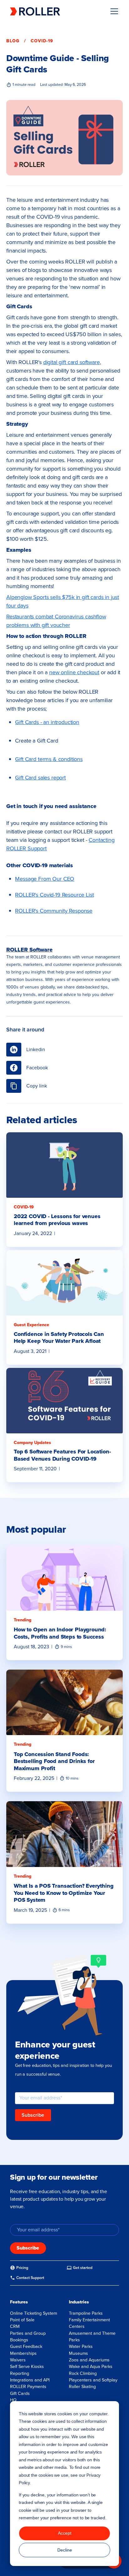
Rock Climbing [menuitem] (83, 2373)
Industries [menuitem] (79, 2302)
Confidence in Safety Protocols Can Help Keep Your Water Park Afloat (59, 1338)
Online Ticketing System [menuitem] (34, 2313)
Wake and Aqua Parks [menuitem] (91, 2367)
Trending (23, 1620)
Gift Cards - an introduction (47, 722)
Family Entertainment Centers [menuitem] (89, 2323)
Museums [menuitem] (78, 2353)
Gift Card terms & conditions (49, 759)
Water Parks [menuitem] (81, 2347)
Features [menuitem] (19, 2302)
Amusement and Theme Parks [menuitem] (92, 2337)
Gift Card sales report (40, 778)
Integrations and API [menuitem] (30, 2380)
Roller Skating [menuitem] (82, 2387)
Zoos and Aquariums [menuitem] (89, 2360)
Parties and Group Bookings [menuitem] (28, 2337)
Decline (65, 2550)
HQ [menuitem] (13, 2400)
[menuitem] (19, 2268)
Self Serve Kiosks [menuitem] (27, 2367)
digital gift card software (72, 362)
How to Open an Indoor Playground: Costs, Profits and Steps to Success (60, 1633)
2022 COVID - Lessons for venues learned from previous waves (57, 1220)
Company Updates (32, 1443)
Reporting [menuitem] (20, 2373)
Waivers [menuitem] (18, 2360)
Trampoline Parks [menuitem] (86, 2313)
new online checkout (74, 672)
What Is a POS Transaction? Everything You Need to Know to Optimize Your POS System (64, 1893)
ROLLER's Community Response (54, 911)
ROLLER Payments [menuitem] (28, 2387)
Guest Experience (31, 1325)
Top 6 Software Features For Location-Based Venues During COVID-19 (62, 1455)
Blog (13, 41)
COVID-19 (42, 41)
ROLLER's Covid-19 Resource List (54, 895)
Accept (65, 2533)
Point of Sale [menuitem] (22, 2320)
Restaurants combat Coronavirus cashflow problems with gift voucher (56, 621)
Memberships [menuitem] (23, 2353)
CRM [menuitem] (15, 2326)
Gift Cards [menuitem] (20, 2393)
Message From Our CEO (45, 879)
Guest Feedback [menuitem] (26, 2347)
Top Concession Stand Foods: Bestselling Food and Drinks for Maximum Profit (54, 1761)
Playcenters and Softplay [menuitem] (93, 2380)
